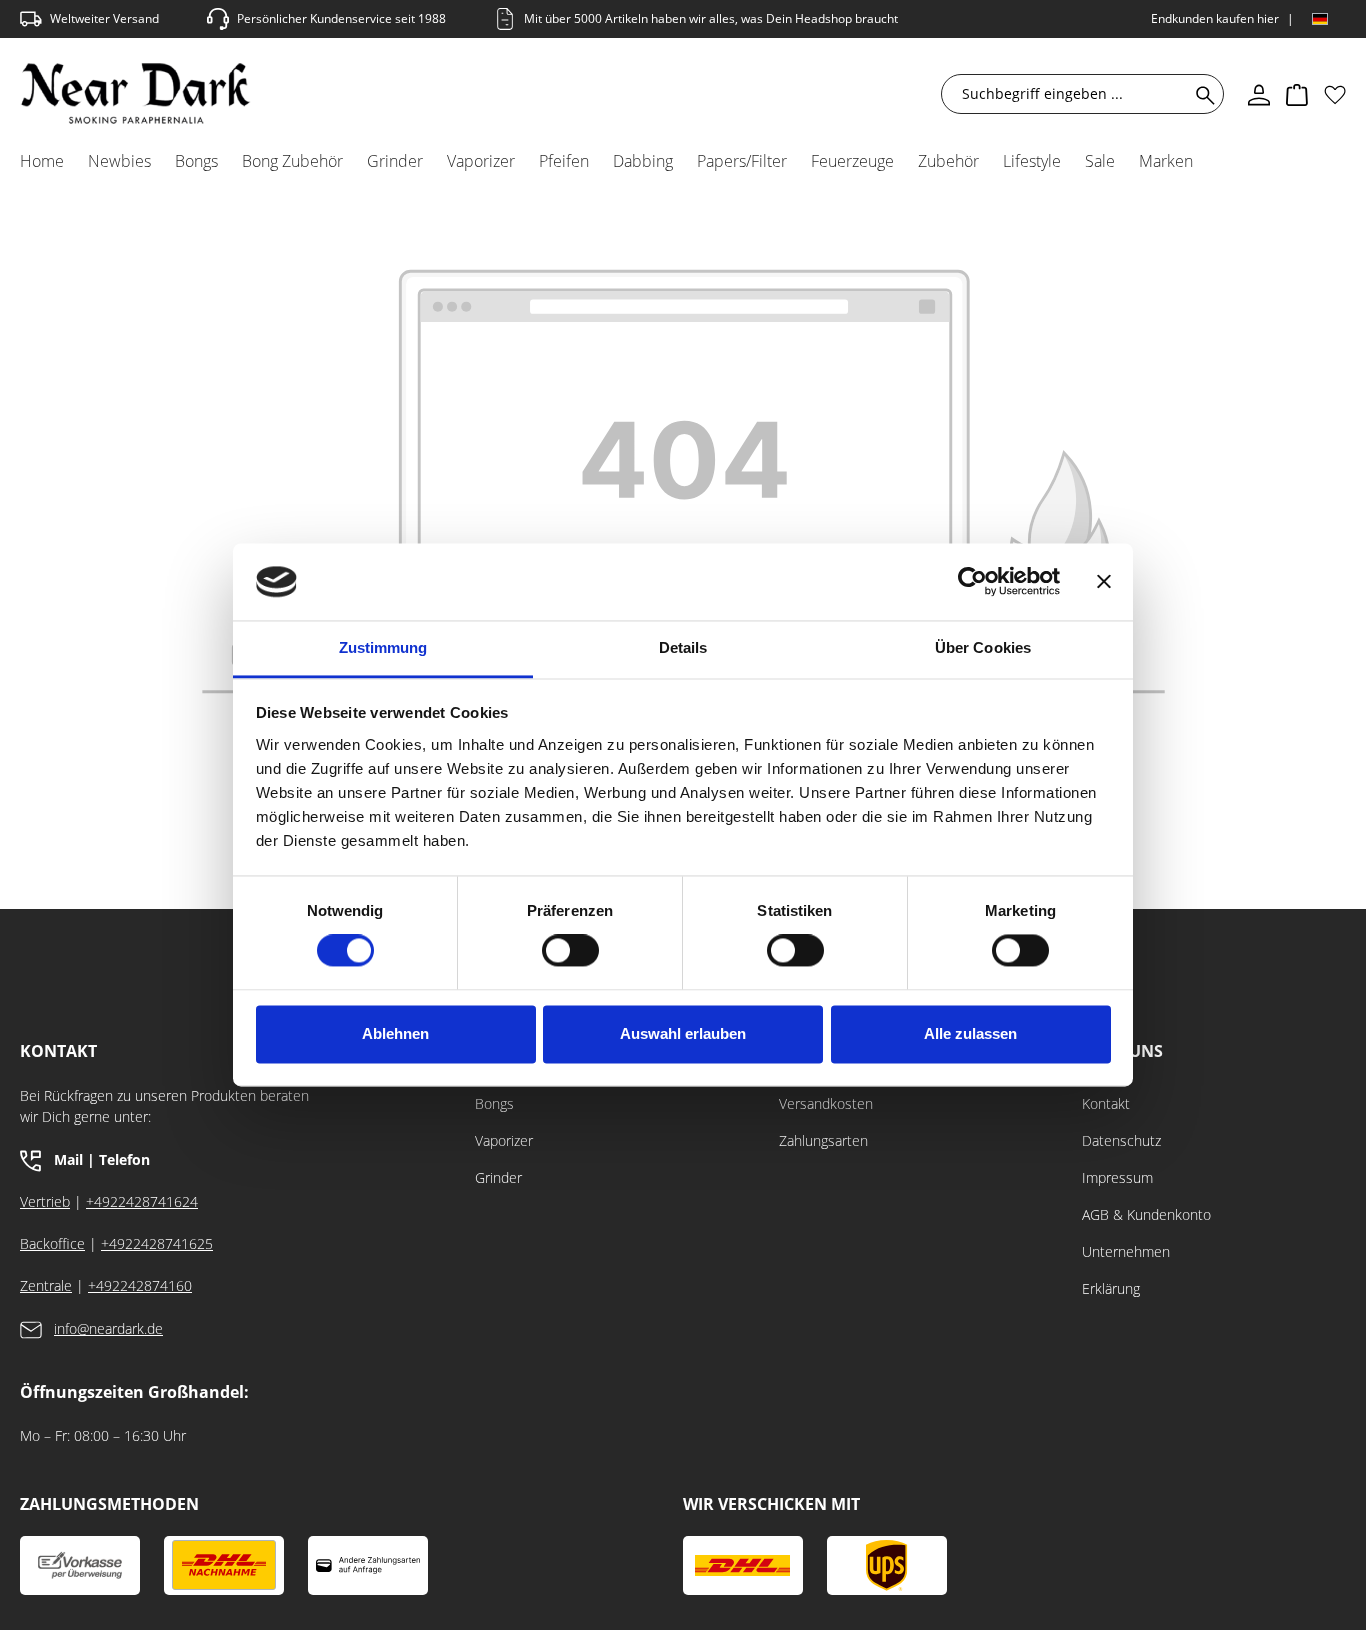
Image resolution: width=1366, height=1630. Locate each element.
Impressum (1117, 1177)
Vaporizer (504, 1140)
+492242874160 (140, 1285)
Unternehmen (1126, 1251)
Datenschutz (1121, 1140)
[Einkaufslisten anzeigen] (1335, 94)
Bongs (494, 1103)
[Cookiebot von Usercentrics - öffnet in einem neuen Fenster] (972, 582)
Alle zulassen (970, 1033)
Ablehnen (395, 1033)
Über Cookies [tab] (983, 647)
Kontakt (1106, 1103)
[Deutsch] (1320, 19)
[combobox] (1069, 94)
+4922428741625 (157, 1243)
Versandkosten (826, 1103)
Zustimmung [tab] (383, 647)
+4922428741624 (142, 1201)
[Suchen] (1201, 94)
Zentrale (46, 1285)
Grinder (498, 1177)
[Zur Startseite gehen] (135, 93)
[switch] (570, 951)
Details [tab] (683, 647)
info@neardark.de (108, 1328)
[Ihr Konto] (1259, 94)
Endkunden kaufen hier (1215, 18)
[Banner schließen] (1104, 582)
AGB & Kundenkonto (1146, 1214)
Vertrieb (45, 1201)
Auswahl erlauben (683, 1033)
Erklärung (1111, 1288)
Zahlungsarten (823, 1140)
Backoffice (52, 1243)
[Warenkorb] (1297, 94)
